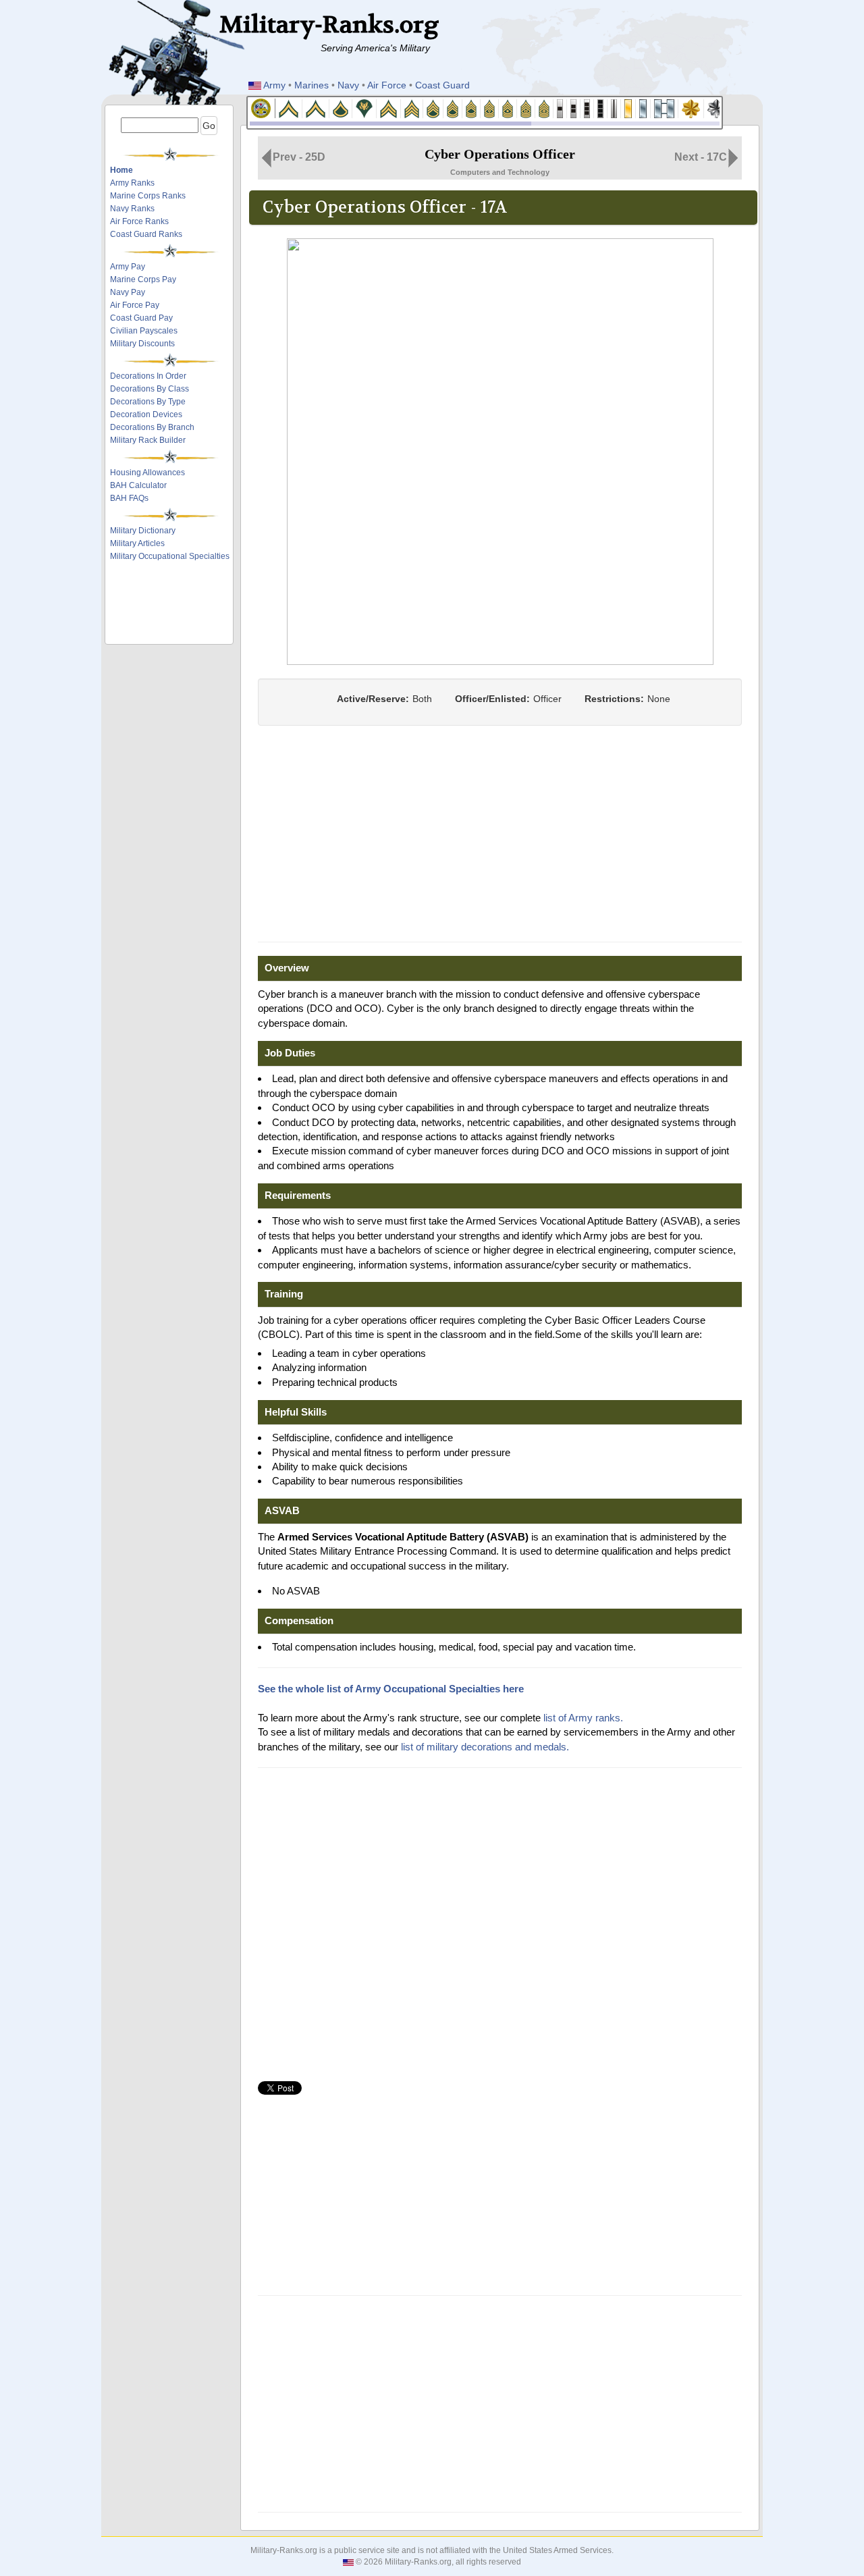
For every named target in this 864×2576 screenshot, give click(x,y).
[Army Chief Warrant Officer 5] (614, 108)
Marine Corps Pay (143, 279)
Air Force (387, 85)
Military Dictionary (143, 531)
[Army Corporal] (389, 108)
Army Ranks (132, 183)
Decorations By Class (150, 389)
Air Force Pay (135, 305)
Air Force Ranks (139, 221)
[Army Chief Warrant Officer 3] (587, 108)
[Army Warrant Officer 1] (560, 108)
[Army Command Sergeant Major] (526, 108)
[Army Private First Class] (341, 108)
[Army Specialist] (364, 108)
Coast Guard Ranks (146, 234)
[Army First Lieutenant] (643, 108)
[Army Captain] (665, 108)
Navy (348, 85)
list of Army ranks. (583, 1718)
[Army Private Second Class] (316, 108)
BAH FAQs (129, 498)
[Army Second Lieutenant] (628, 108)
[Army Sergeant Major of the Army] (544, 108)
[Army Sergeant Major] (508, 108)
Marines (312, 85)
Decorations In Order (148, 376)
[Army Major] (691, 108)
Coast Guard (442, 85)
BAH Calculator (138, 485)
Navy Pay (128, 292)
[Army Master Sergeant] (471, 108)
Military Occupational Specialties (170, 556)
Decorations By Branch (152, 427)
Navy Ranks (132, 209)
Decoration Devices (146, 414)
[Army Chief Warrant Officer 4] (601, 108)
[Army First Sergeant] (490, 108)
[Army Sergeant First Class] (453, 108)
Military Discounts (142, 344)
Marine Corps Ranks (148, 196)
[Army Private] (289, 108)
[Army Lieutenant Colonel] (717, 108)
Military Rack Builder (148, 440)
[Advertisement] (170, 606)
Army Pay (128, 267)
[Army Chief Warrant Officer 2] (574, 108)
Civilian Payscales (144, 331)
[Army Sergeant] (412, 108)
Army (274, 85)
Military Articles (137, 543)
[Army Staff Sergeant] (433, 108)
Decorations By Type (148, 402)
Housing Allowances (147, 473)
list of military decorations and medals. (485, 1747)
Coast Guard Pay (141, 318)
